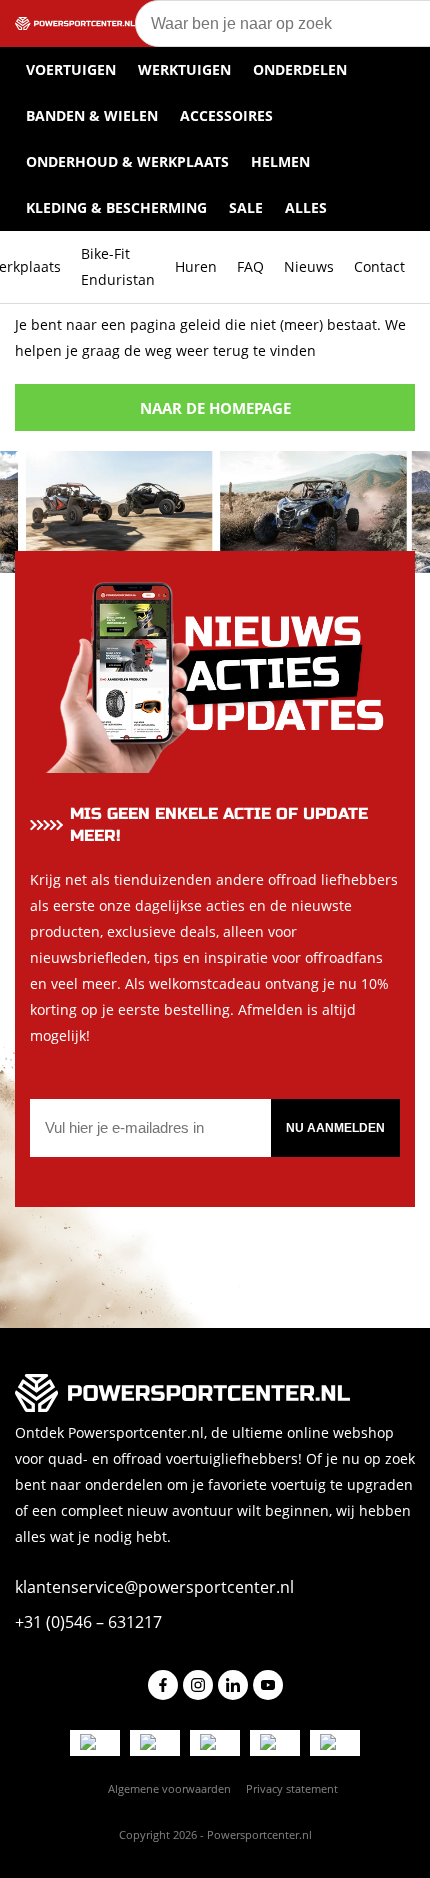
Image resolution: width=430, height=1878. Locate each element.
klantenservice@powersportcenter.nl (154, 1587)
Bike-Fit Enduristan (118, 266)
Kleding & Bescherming (116, 207)
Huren (196, 266)
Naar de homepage (215, 408)
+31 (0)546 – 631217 (88, 1622)
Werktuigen (184, 69)
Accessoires (226, 115)
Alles (306, 207)
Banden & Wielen (92, 115)
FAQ (250, 266)
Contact (379, 266)
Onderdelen (300, 69)
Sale (246, 207)
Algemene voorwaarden (169, 1788)
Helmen (280, 161)
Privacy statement (292, 1788)
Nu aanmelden (335, 1128)
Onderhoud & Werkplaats (127, 161)
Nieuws (309, 266)
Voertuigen (71, 69)
